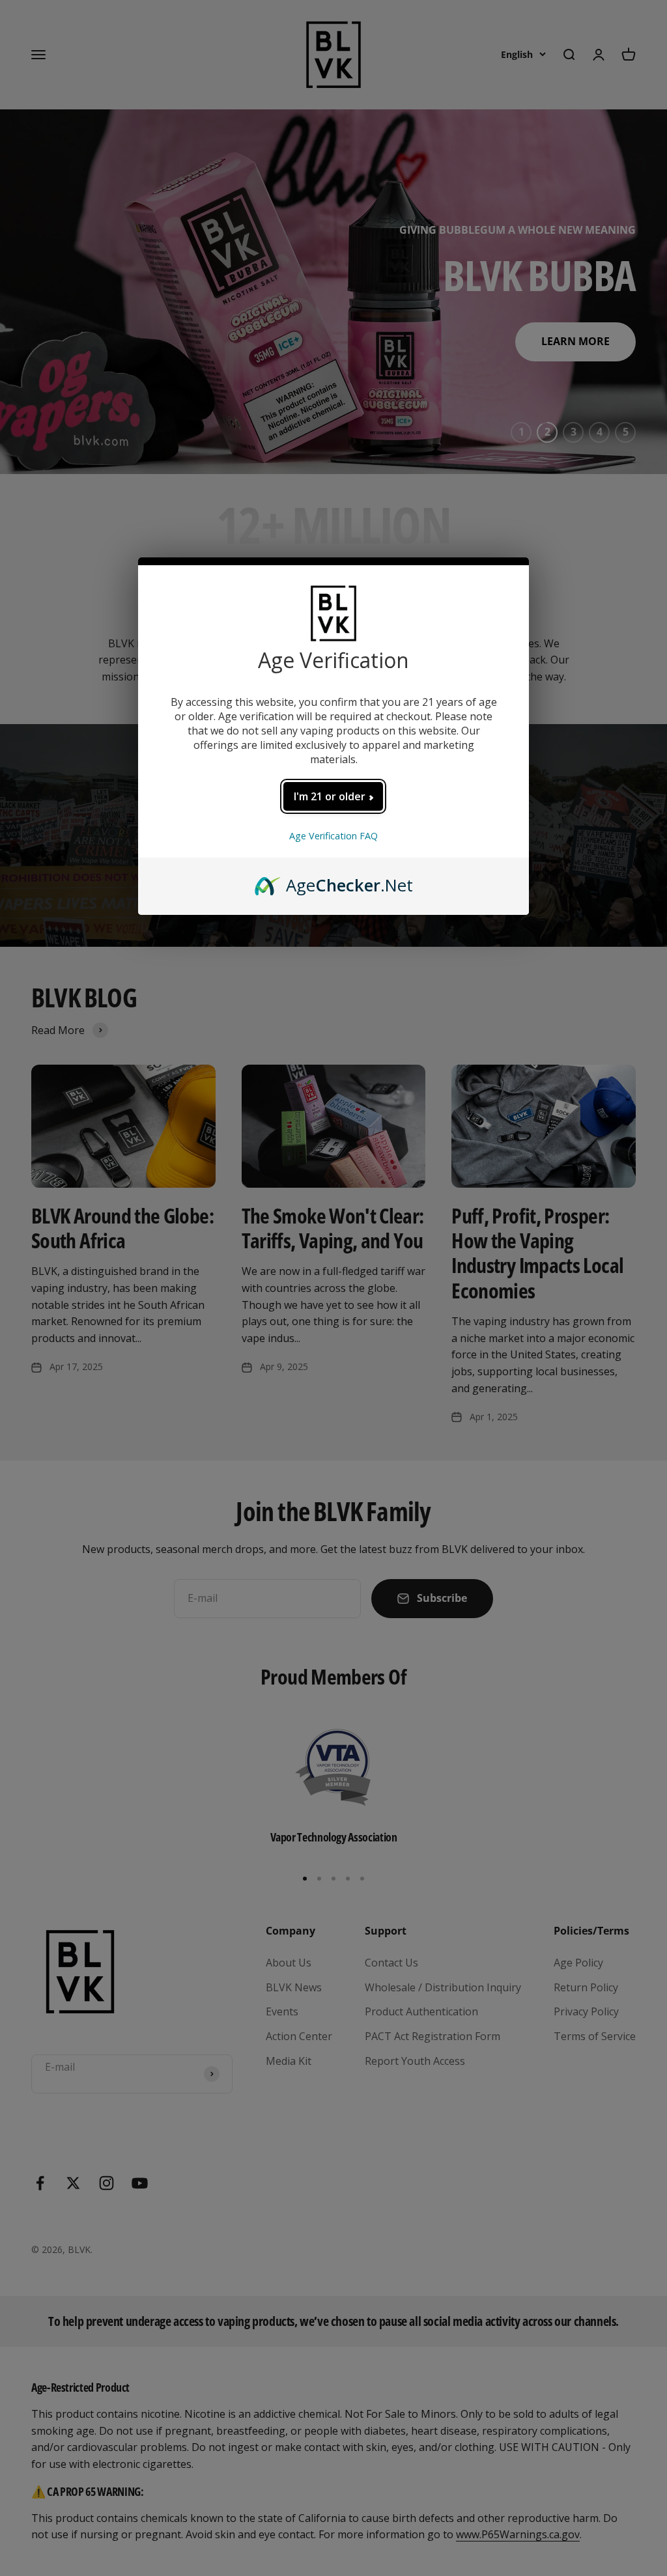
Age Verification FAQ (333, 836)
